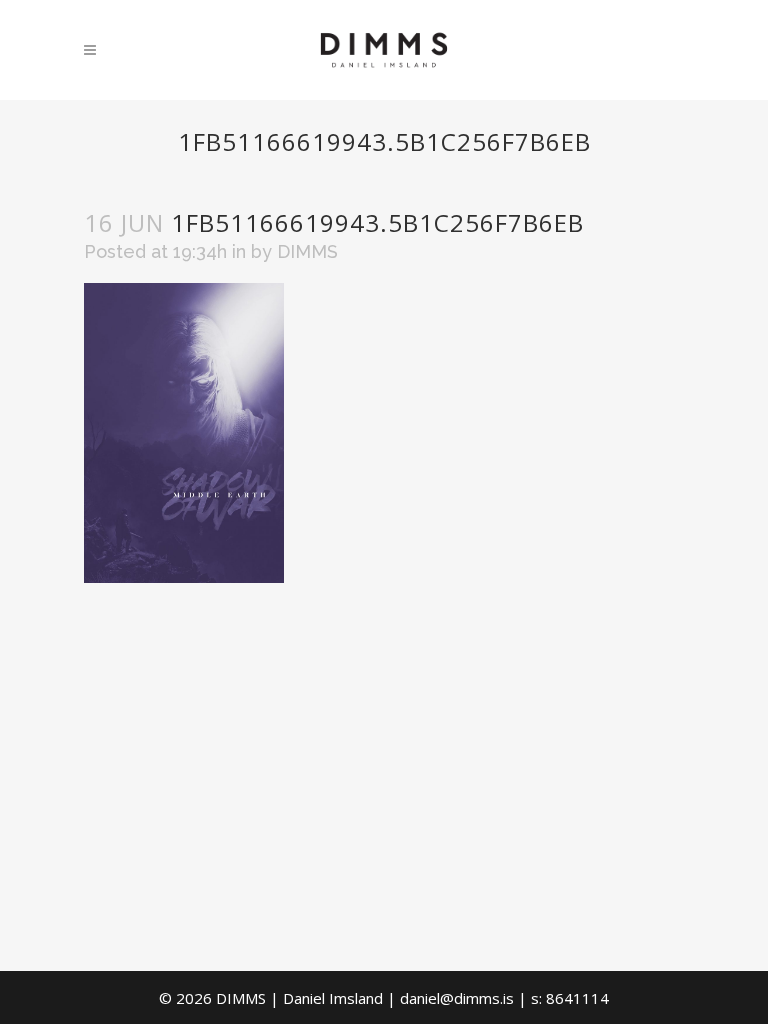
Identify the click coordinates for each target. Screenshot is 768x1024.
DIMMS (307, 251)
